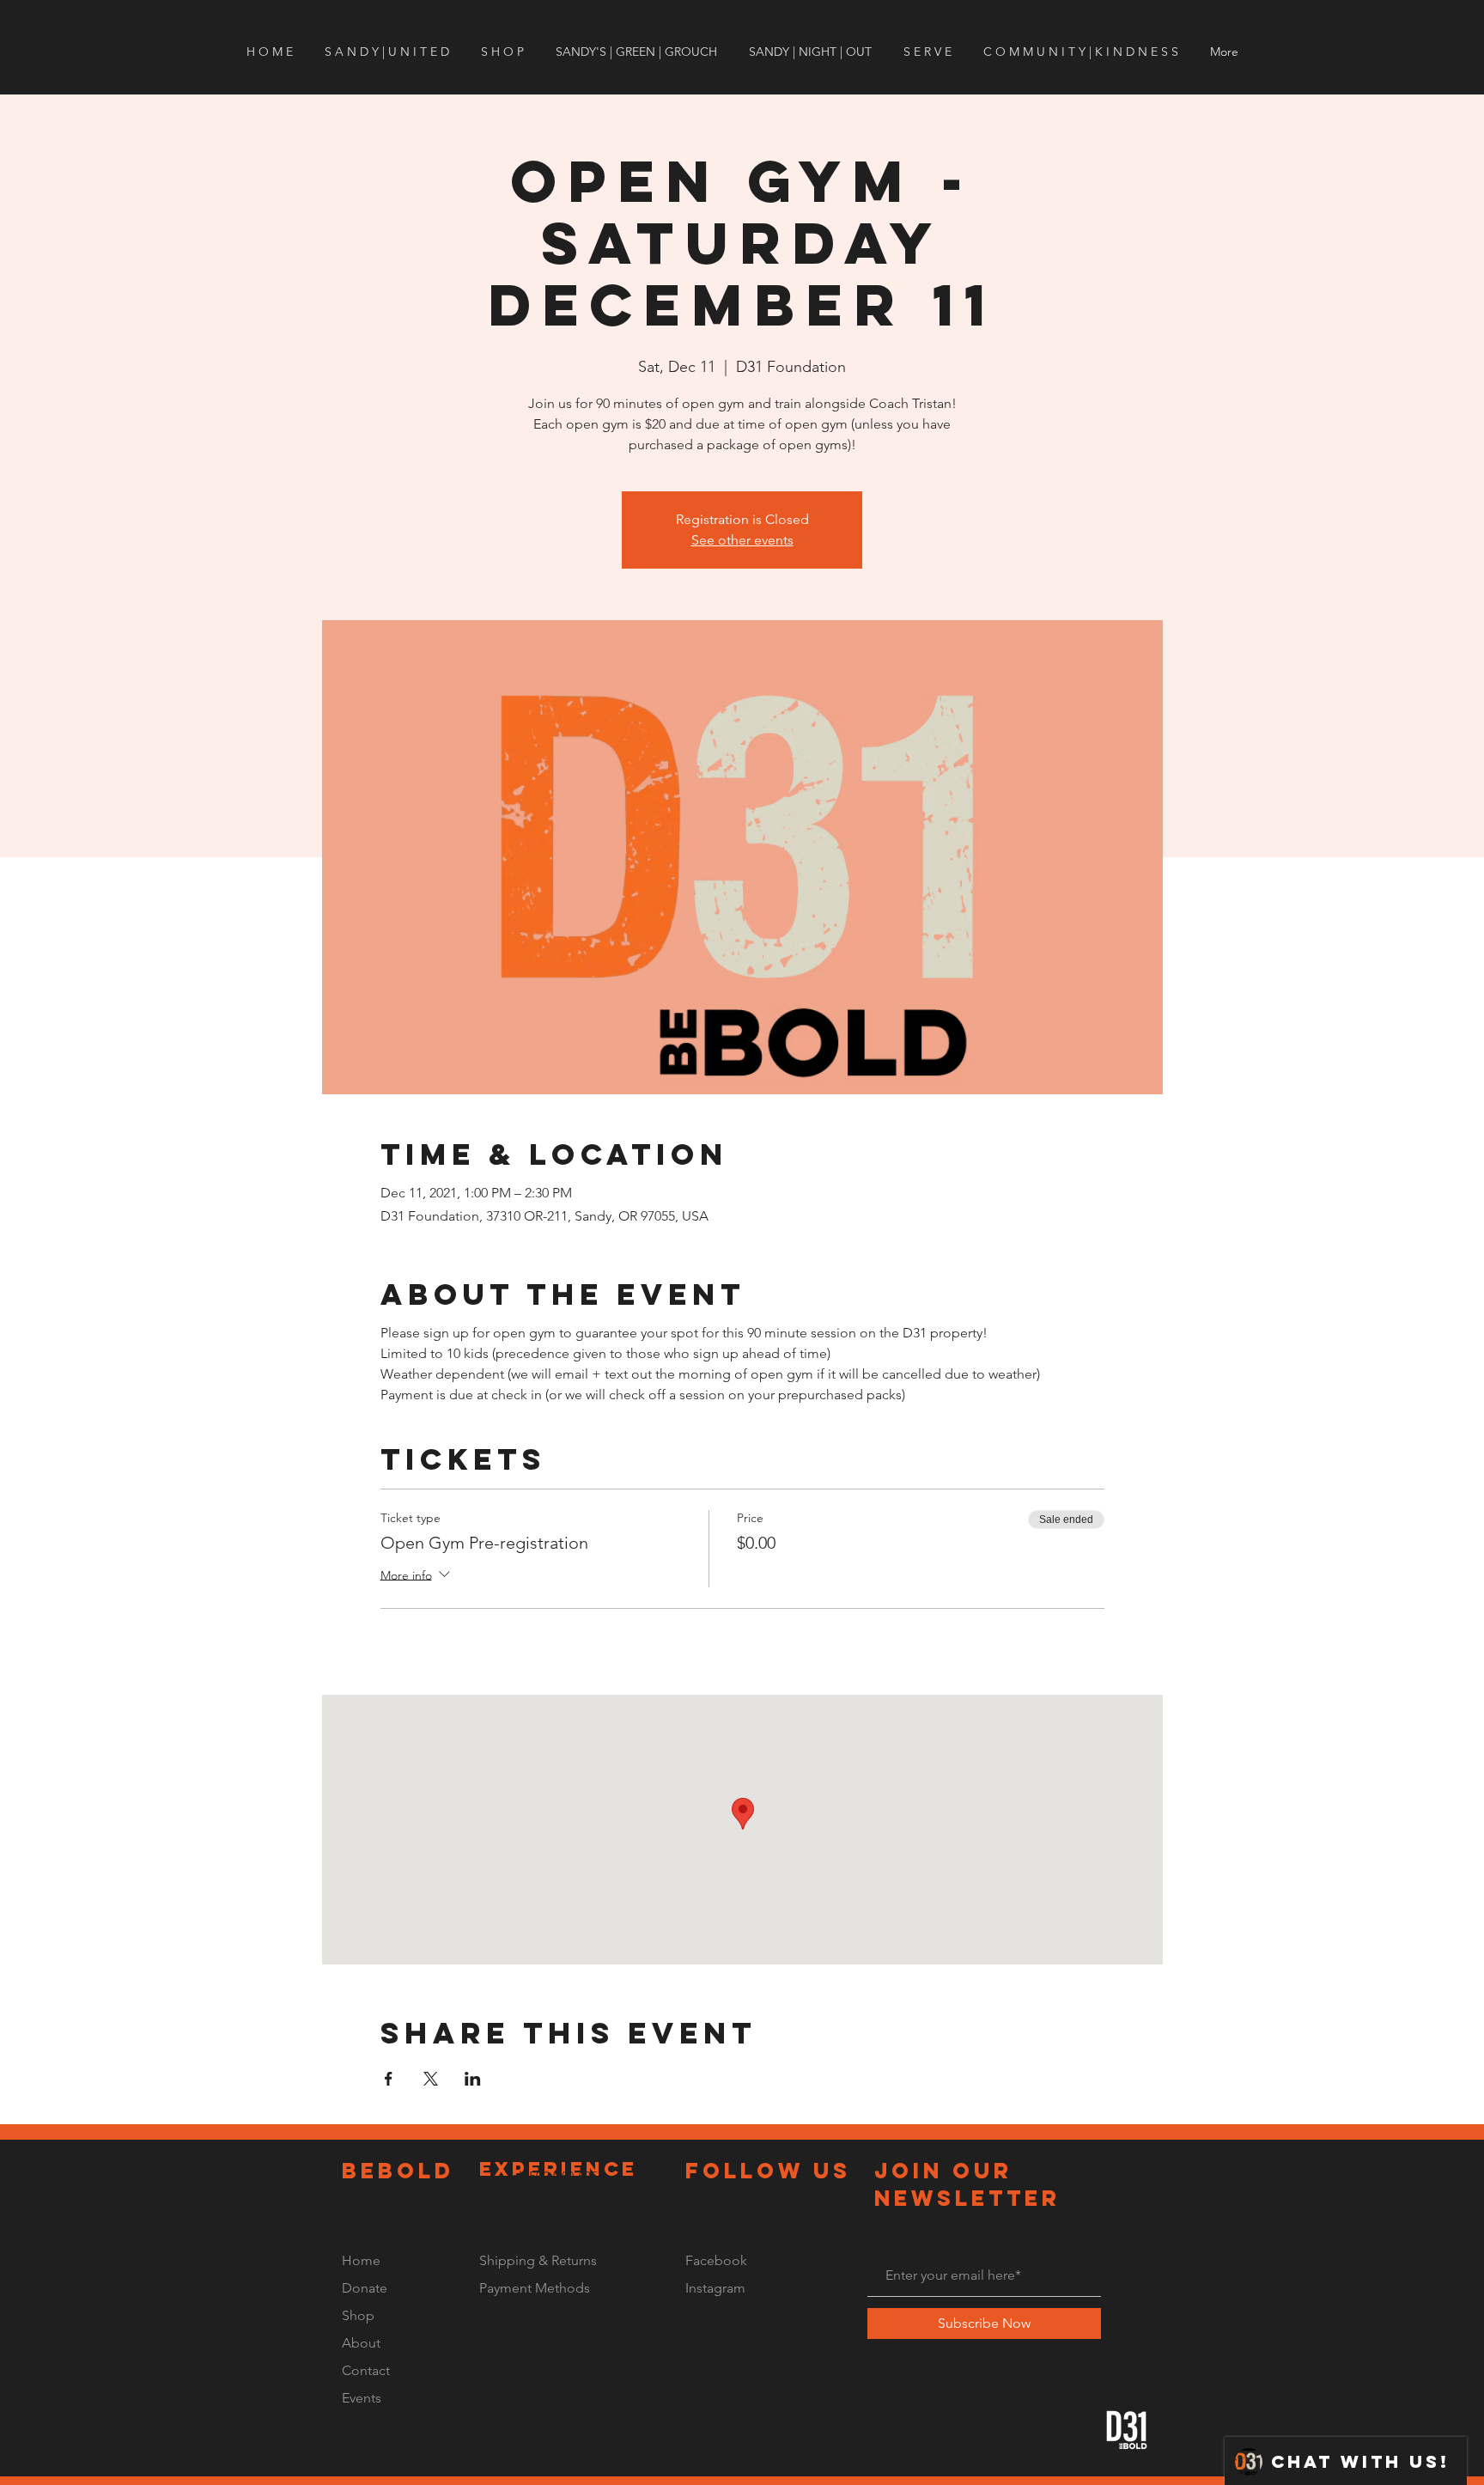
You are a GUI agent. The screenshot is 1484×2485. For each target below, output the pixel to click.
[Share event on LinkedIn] (473, 2079)
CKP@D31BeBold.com (618, 2149)
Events (362, 2398)
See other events (742, 540)
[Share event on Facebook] (389, 2079)
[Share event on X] (431, 2079)
